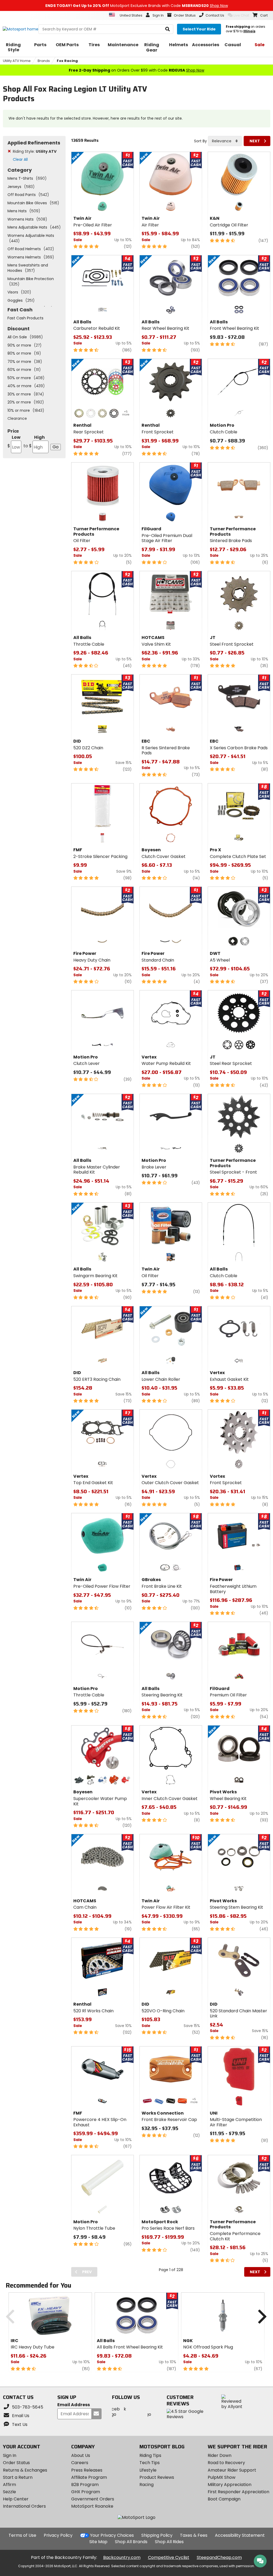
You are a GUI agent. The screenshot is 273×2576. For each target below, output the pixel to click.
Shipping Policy (157, 2535)
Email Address (74, 2405)
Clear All (20, 159)
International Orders (24, 2506)
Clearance (17, 418)
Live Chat (241, 15)
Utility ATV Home (17, 61)
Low (14, 442)
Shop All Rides (169, 2542)
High (34, 442)
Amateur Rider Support (232, 2470)
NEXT (255, 141)
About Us (81, 2455)
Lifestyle (148, 2470)
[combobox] (225, 141)
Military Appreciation (230, 2485)
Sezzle (9, 2492)
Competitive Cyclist (169, 2557)
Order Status (16, 2463)
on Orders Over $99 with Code (136, 70)
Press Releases (87, 2470)
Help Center (16, 2499)
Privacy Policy (58, 2535)
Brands (44, 61)
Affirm (9, 2485)
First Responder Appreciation (238, 2492)
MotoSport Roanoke (92, 2506)
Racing (146, 2485)
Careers (80, 2463)
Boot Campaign (224, 2499)
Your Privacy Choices (112, 2535)
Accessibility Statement (240, 2535)
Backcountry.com (122, 2557)
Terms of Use (22, 2535)
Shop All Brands (131, 2542)
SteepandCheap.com (219, 2557)
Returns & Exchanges (25, 2470)
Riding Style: (35, 151)
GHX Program (86, 2492)
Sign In (10, 2455)
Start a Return (18, 2477)
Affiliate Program (89, 2477)
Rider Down (220, 2455)
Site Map (98, 2542)
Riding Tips (150, 2455)
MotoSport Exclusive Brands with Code (137, 6)
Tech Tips (150, 2463)
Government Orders (93, 2499)
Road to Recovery (226, 2463)
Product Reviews (157, 2477)
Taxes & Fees (194, 2535)
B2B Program (85, 2485)
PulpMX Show (222, 2477)
